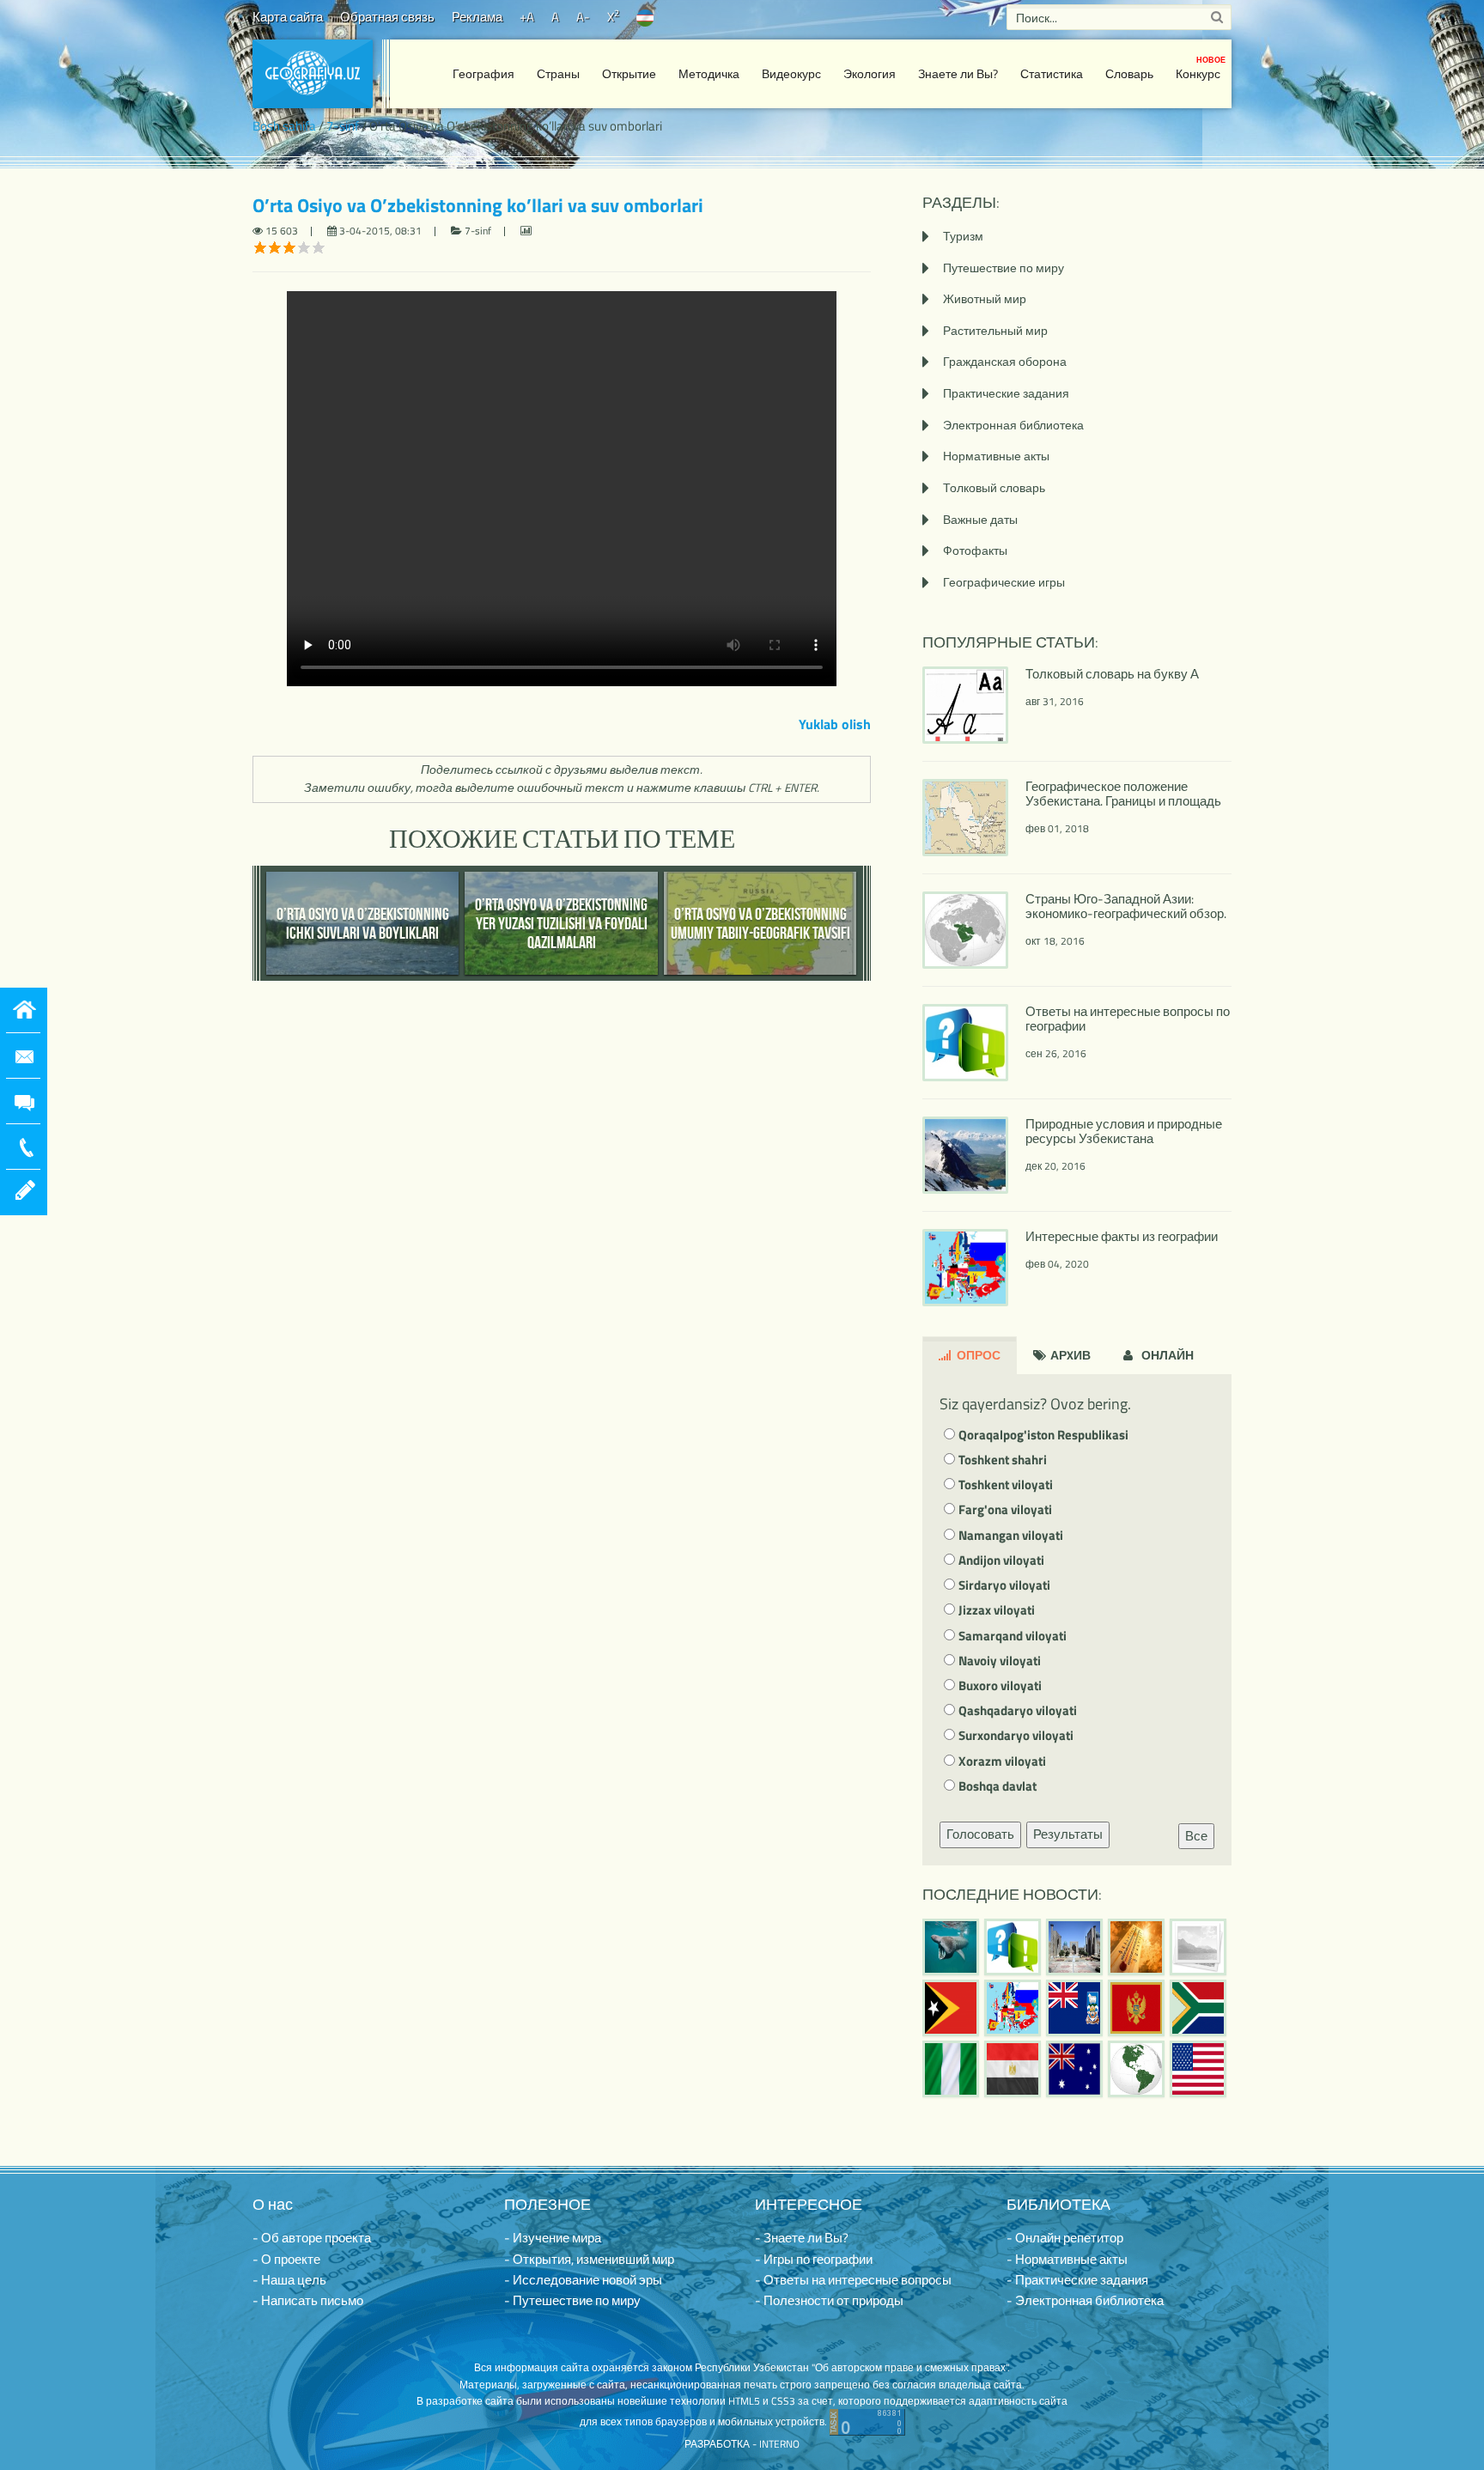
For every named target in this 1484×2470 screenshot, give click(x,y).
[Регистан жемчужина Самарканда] (1074, 1947)
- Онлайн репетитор (1065, 2238)
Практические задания (1006, 393)
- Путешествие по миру (572, 2300)
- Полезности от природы (829, 2300)
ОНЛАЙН (1166, 1355)
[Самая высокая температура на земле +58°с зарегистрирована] (1198, 1947)
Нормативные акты (996, 456)
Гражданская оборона (1005, 361)
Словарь (1129, 73)
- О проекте (286, 2259)
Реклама (477, 17)
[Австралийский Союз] (1074, 2069)
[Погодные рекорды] (1136, 1947)
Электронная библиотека (1013, 425)
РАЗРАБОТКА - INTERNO (742, 2444)
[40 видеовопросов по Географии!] (1013, 1947)
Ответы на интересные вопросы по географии (1128, 1019)
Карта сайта (288, 17)
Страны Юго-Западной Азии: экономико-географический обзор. (1126, 906)
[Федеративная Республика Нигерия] (951, 2069)
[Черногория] (1136, 2008)
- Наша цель (289, 2280)
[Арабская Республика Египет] (1013, 2069)
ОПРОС (977, 1355)
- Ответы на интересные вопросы (853, 2280)
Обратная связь (387, 17)
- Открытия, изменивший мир (589, 2259)
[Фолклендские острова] (1074, 2008)
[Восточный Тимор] (951, 2008)
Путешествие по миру (1004, 268)
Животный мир (985, 298)
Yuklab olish (835, 724)
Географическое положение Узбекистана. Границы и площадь (1123, 794)
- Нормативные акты (1067, 2259)
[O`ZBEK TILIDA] (645, 17)
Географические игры (1004, 582)
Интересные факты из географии (1122, 1236)
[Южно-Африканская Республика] (1198, 2008)
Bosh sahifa (284, 126)
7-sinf (343, 126)
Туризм (963, 236)
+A (527, 17)
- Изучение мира (553, 2238)
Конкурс (1201, 68)
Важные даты (980, 519)
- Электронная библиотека (1085, 2300)
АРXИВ (1069, 1355)
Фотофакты (975, 550)
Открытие (629, 73)
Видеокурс (791, 73)
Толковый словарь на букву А (1112, 674)
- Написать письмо (308, 2300)
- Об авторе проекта (312, 2238)
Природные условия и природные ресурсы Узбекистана (1124, 1131)
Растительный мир (995, 330)
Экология (870, 73)
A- (583, 17)
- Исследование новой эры (583, 2280)
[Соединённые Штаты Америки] (1198, 2069)
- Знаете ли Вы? (802, 2238)
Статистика (1052, 73)
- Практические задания (1077, 2280)
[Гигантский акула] (951, 1947)
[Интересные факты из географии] (1013, 2008)
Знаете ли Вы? (958, 73)
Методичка (709, 73)
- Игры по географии (814, 2259)
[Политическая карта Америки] (1136, 2069)
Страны (558, 73)
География (484, 73)
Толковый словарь (994, 487)
